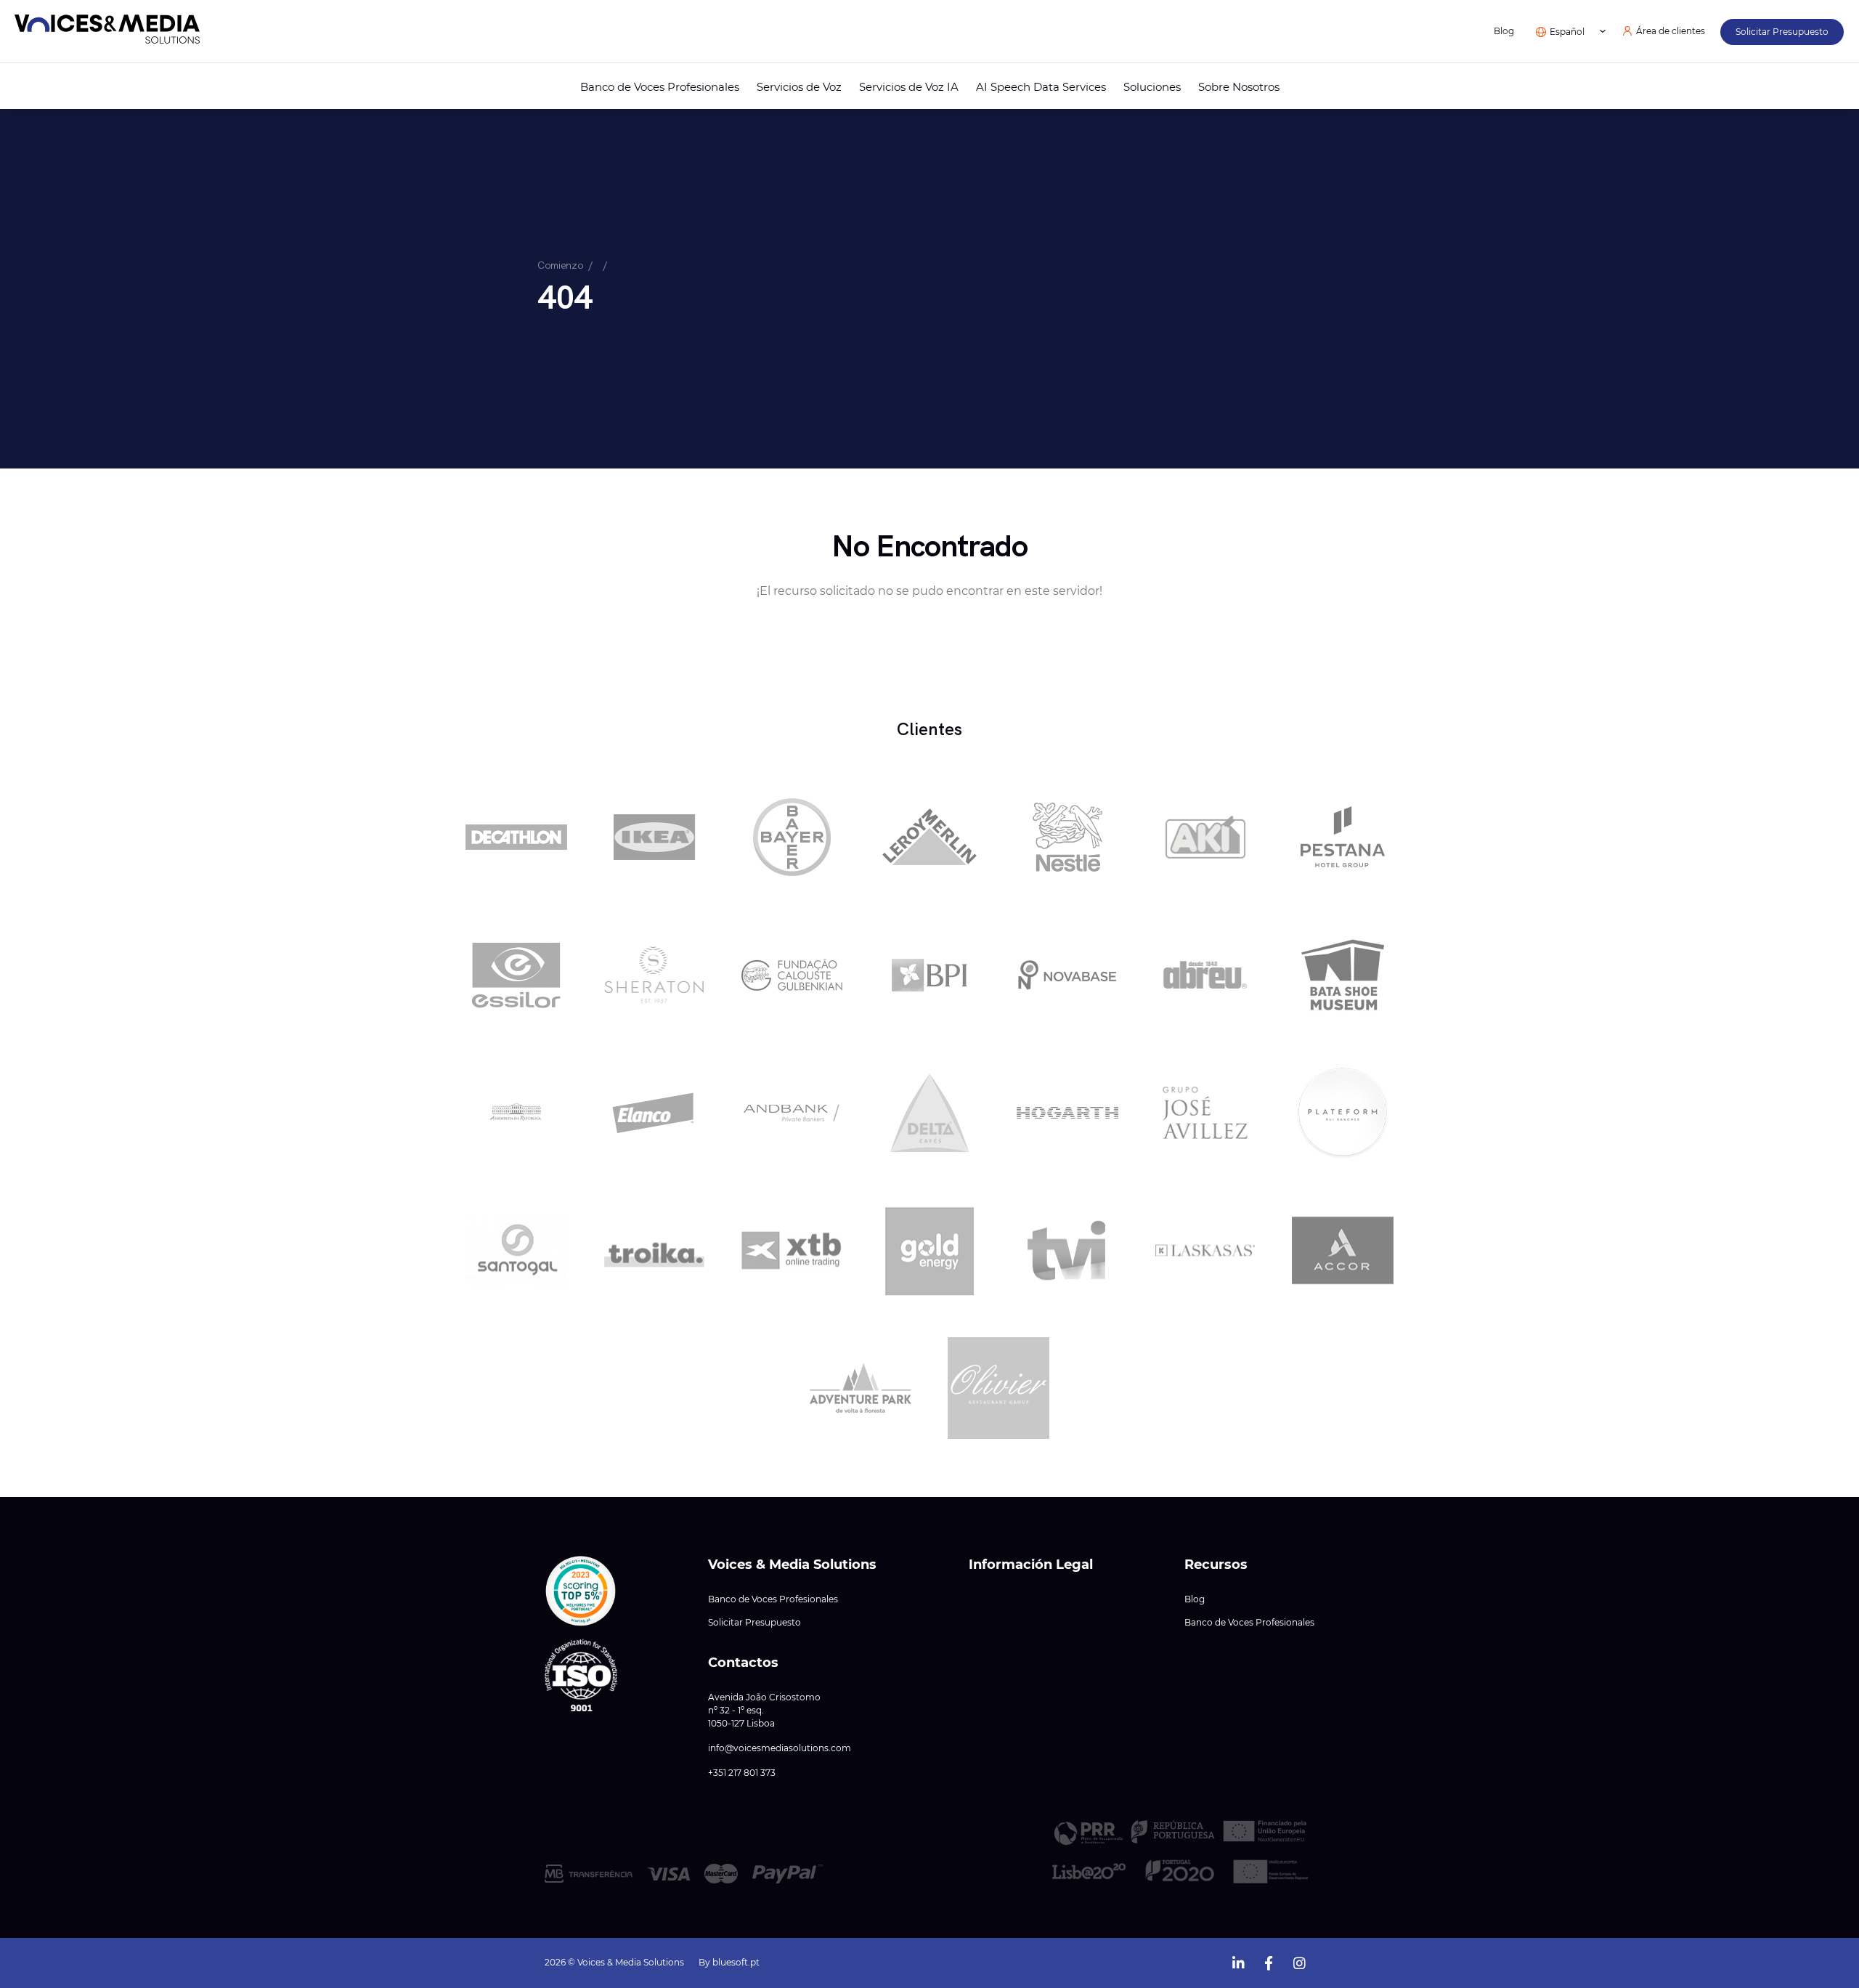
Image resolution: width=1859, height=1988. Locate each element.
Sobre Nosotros (1239, 87)
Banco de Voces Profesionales (660, 87)
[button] (581, 1591)
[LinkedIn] (1238, 1961)
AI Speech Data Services (1041, 87)
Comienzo (560, 265)
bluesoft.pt (736, 1962)
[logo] (107, 32)
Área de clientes (1671, 31)
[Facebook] (1269, 1961)
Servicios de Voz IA (909, 87)
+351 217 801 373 (742, 1773)
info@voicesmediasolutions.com (780, 1748)
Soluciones (1152, 87)
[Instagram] (1299, 1961)
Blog (1504, 31)
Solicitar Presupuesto (754, 1623)
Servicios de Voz (799, 87)
